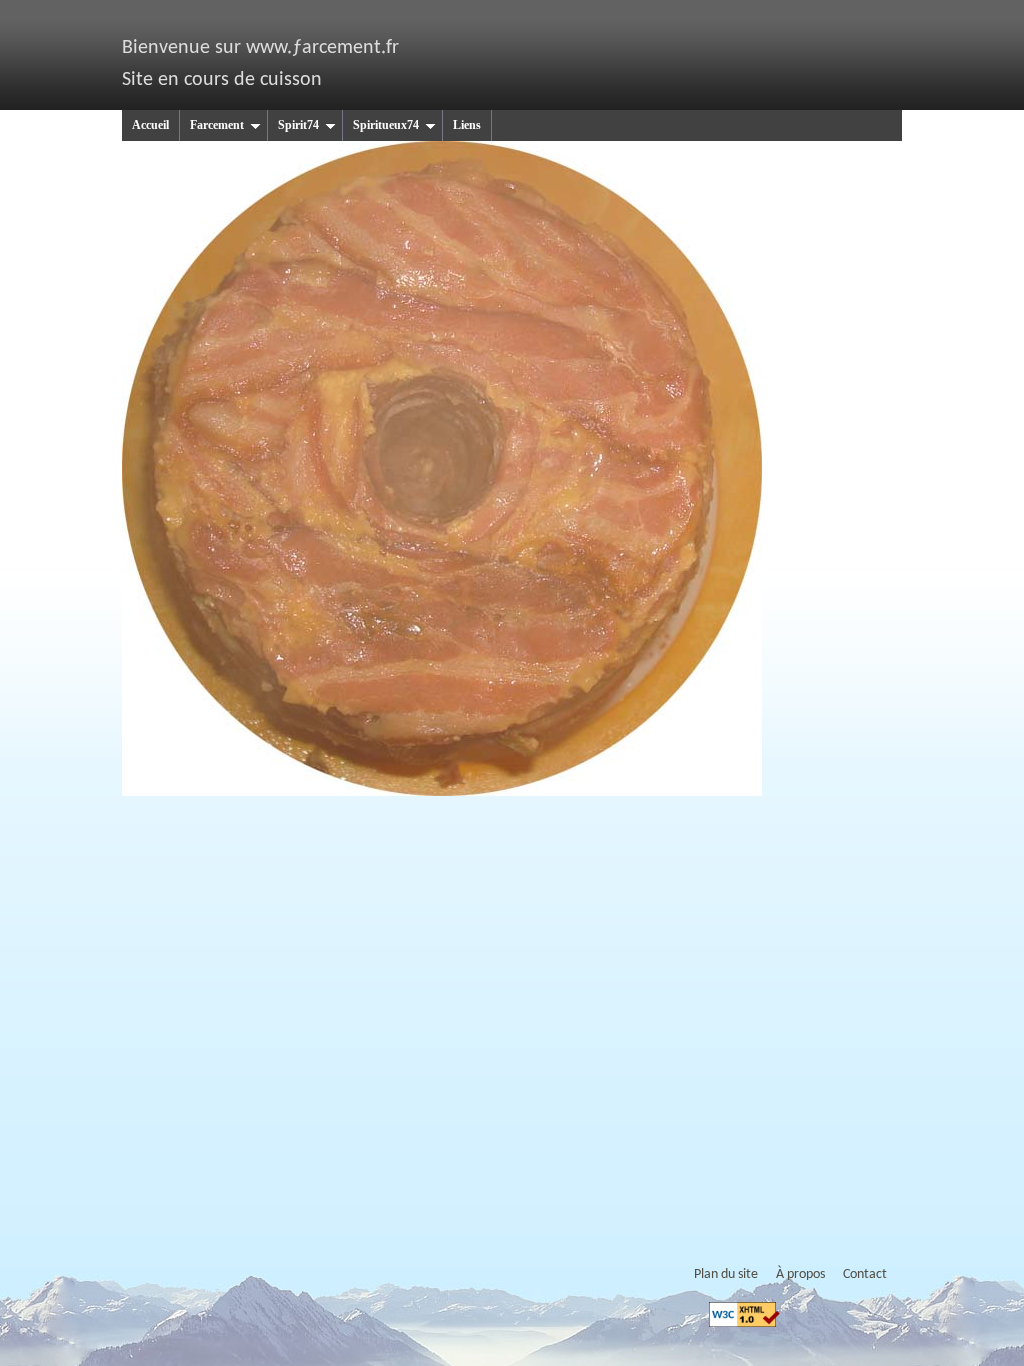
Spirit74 (298, 125)
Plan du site (726, 1274)
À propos (800, 1274)
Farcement (217, 125)
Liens (467, 125)
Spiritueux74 (386, 125)
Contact (865, 1274)
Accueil (150, 125)
